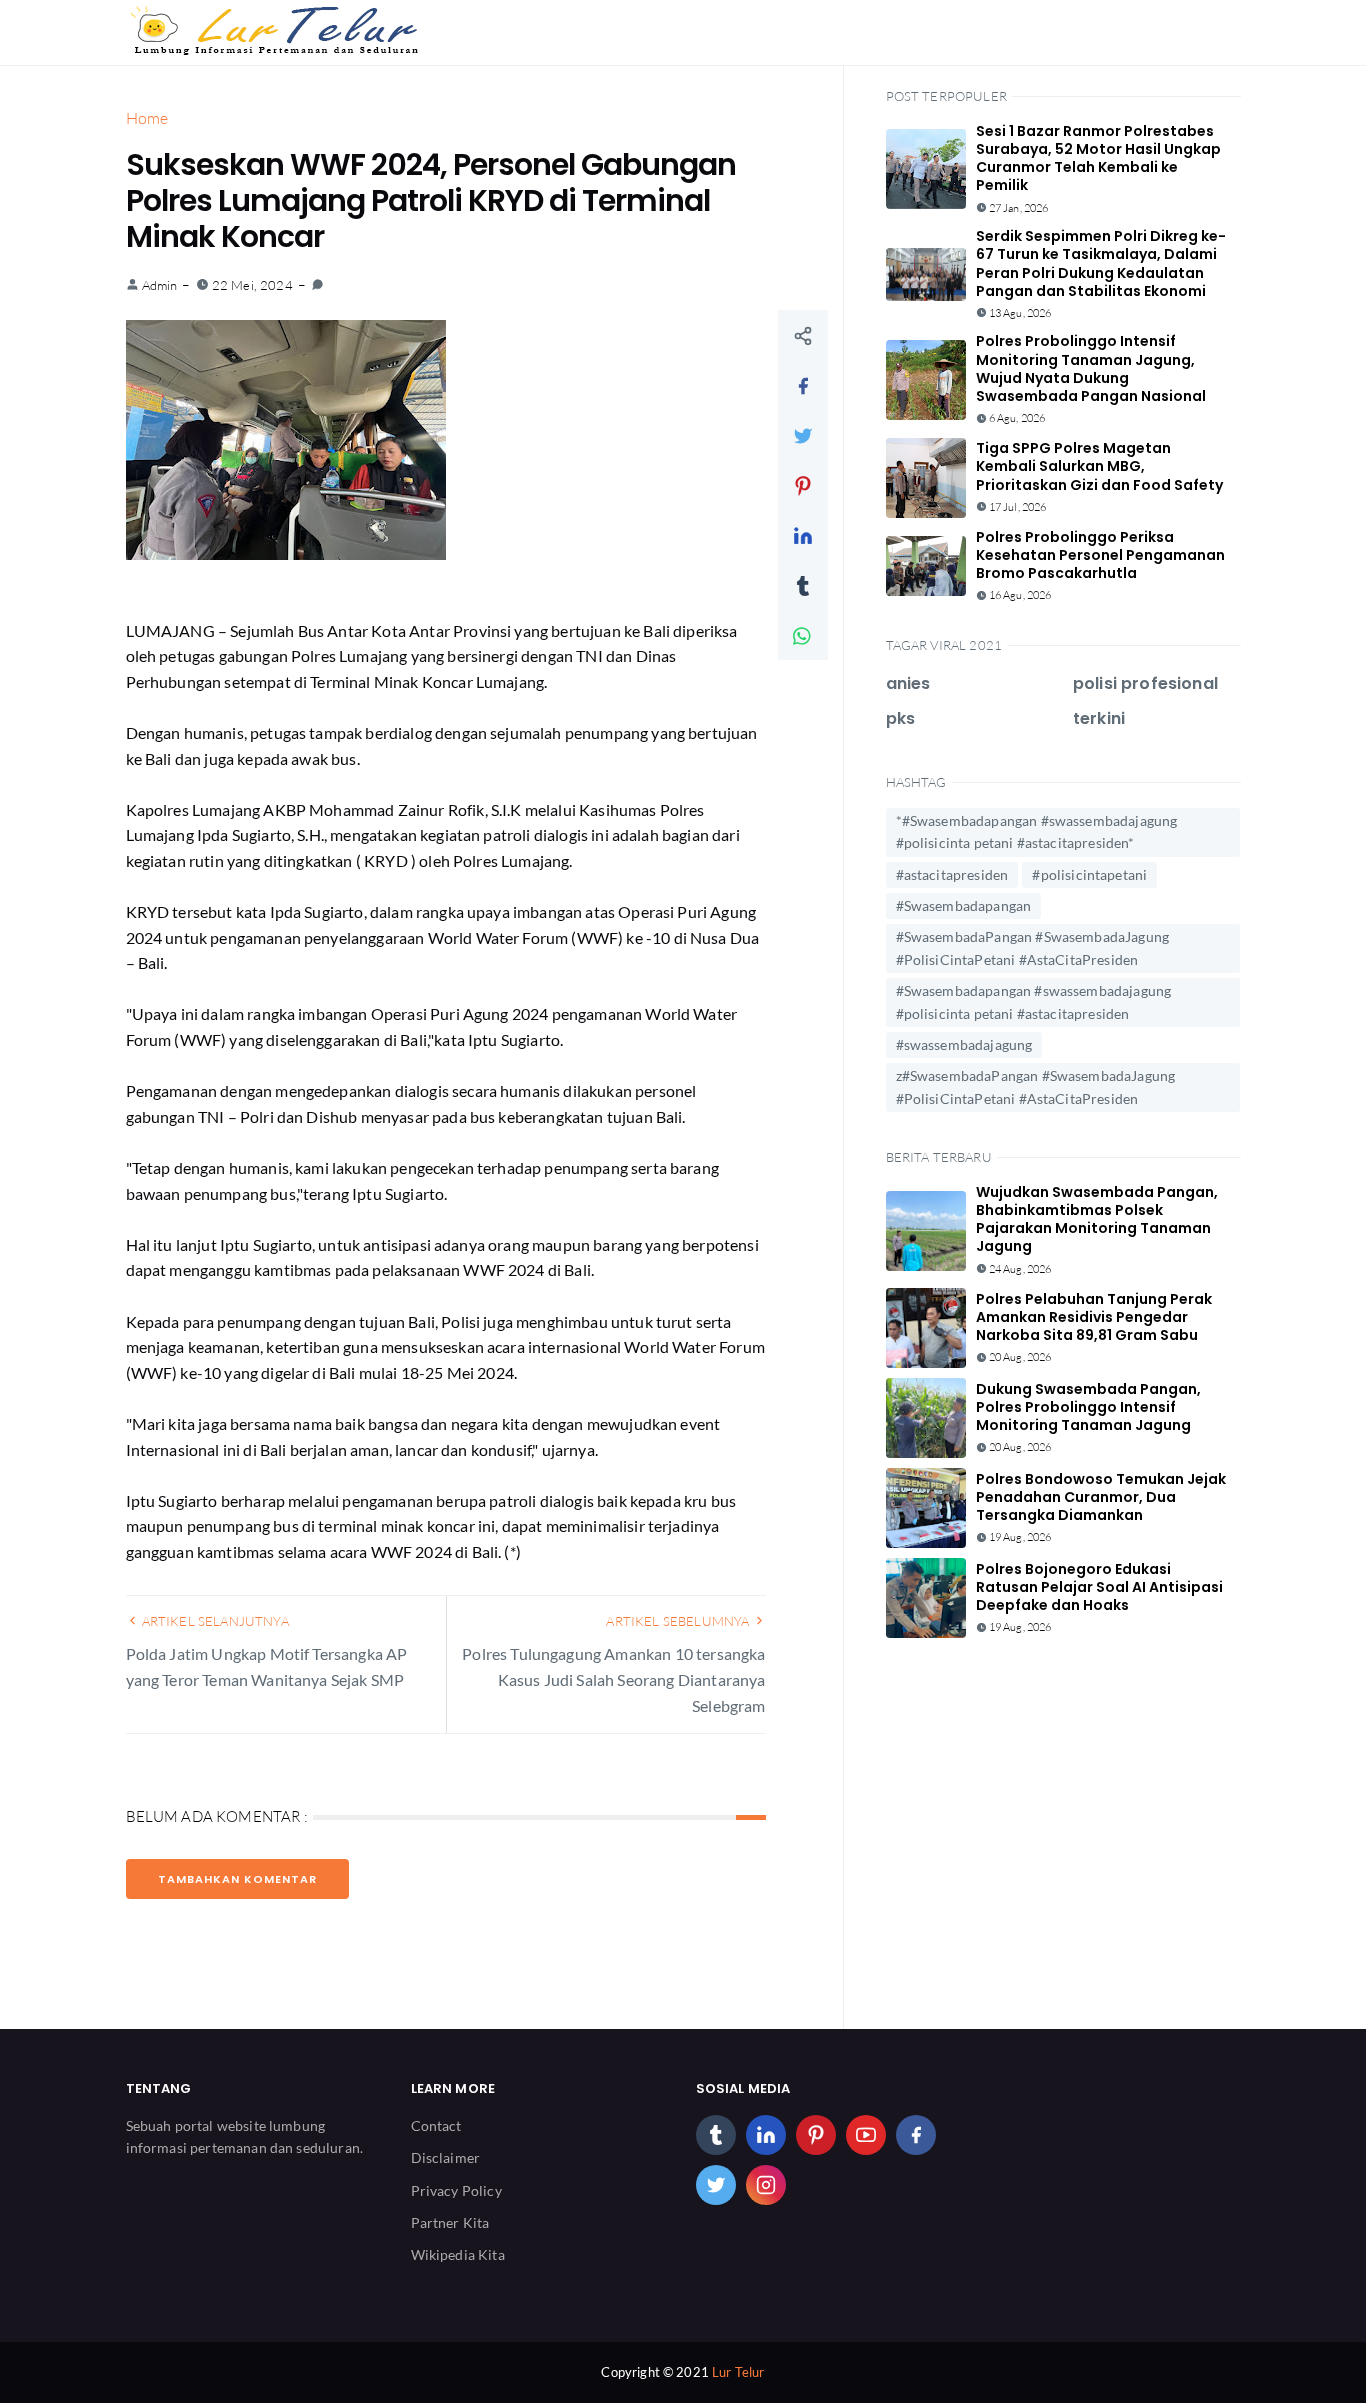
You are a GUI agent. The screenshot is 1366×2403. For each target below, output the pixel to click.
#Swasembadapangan (964, 905)
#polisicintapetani (1089, 874)
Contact (436, 2125)
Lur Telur (738, 2372)
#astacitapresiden (952, 874)
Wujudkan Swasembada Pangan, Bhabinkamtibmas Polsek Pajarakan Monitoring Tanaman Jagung (1097, 1219)
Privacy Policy (456, 2190)
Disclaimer (446, 2157)
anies (908, 683)
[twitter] (716, 2185)
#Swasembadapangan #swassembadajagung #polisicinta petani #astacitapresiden (1034, 1001)
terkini (1099, 718)
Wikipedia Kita (458, 2254)
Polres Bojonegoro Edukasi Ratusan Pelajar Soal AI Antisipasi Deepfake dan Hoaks (1099, 1587)
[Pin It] (803, 485)
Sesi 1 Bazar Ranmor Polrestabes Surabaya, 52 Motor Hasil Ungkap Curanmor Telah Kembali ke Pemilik (1098, 158)
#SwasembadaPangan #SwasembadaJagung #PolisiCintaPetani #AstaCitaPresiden (1033, 947)
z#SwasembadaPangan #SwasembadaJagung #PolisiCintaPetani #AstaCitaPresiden (1036, 1086)
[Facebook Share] (803, 385)
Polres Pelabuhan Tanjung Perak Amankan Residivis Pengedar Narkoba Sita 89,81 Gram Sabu (1094, 1317)
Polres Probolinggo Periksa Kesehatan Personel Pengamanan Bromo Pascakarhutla (1100, 555)
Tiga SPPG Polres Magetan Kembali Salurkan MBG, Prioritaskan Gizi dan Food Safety (1099, 466)
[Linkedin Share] (803, 535)
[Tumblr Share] (803, 585)
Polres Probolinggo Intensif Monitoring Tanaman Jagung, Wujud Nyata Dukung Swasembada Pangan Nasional (1091, 368)
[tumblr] (716, 2135)
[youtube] (866, 2135)
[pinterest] (816, 2135)
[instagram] (766, 2185)
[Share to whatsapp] (803, 635)
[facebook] (916, 2135)
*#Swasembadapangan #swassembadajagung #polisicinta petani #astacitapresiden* (1037, 831)
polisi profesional (1145, 683)
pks (900, 718)
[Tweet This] (803, 435)
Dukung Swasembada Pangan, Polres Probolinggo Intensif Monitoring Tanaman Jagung (1088, 1407)
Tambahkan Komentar (237, 1879)
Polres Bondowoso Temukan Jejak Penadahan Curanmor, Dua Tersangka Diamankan (1101, 1497)
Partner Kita (450, 2222)
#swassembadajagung (964, 1044)
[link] (317, 285)
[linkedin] (766, 2135)
